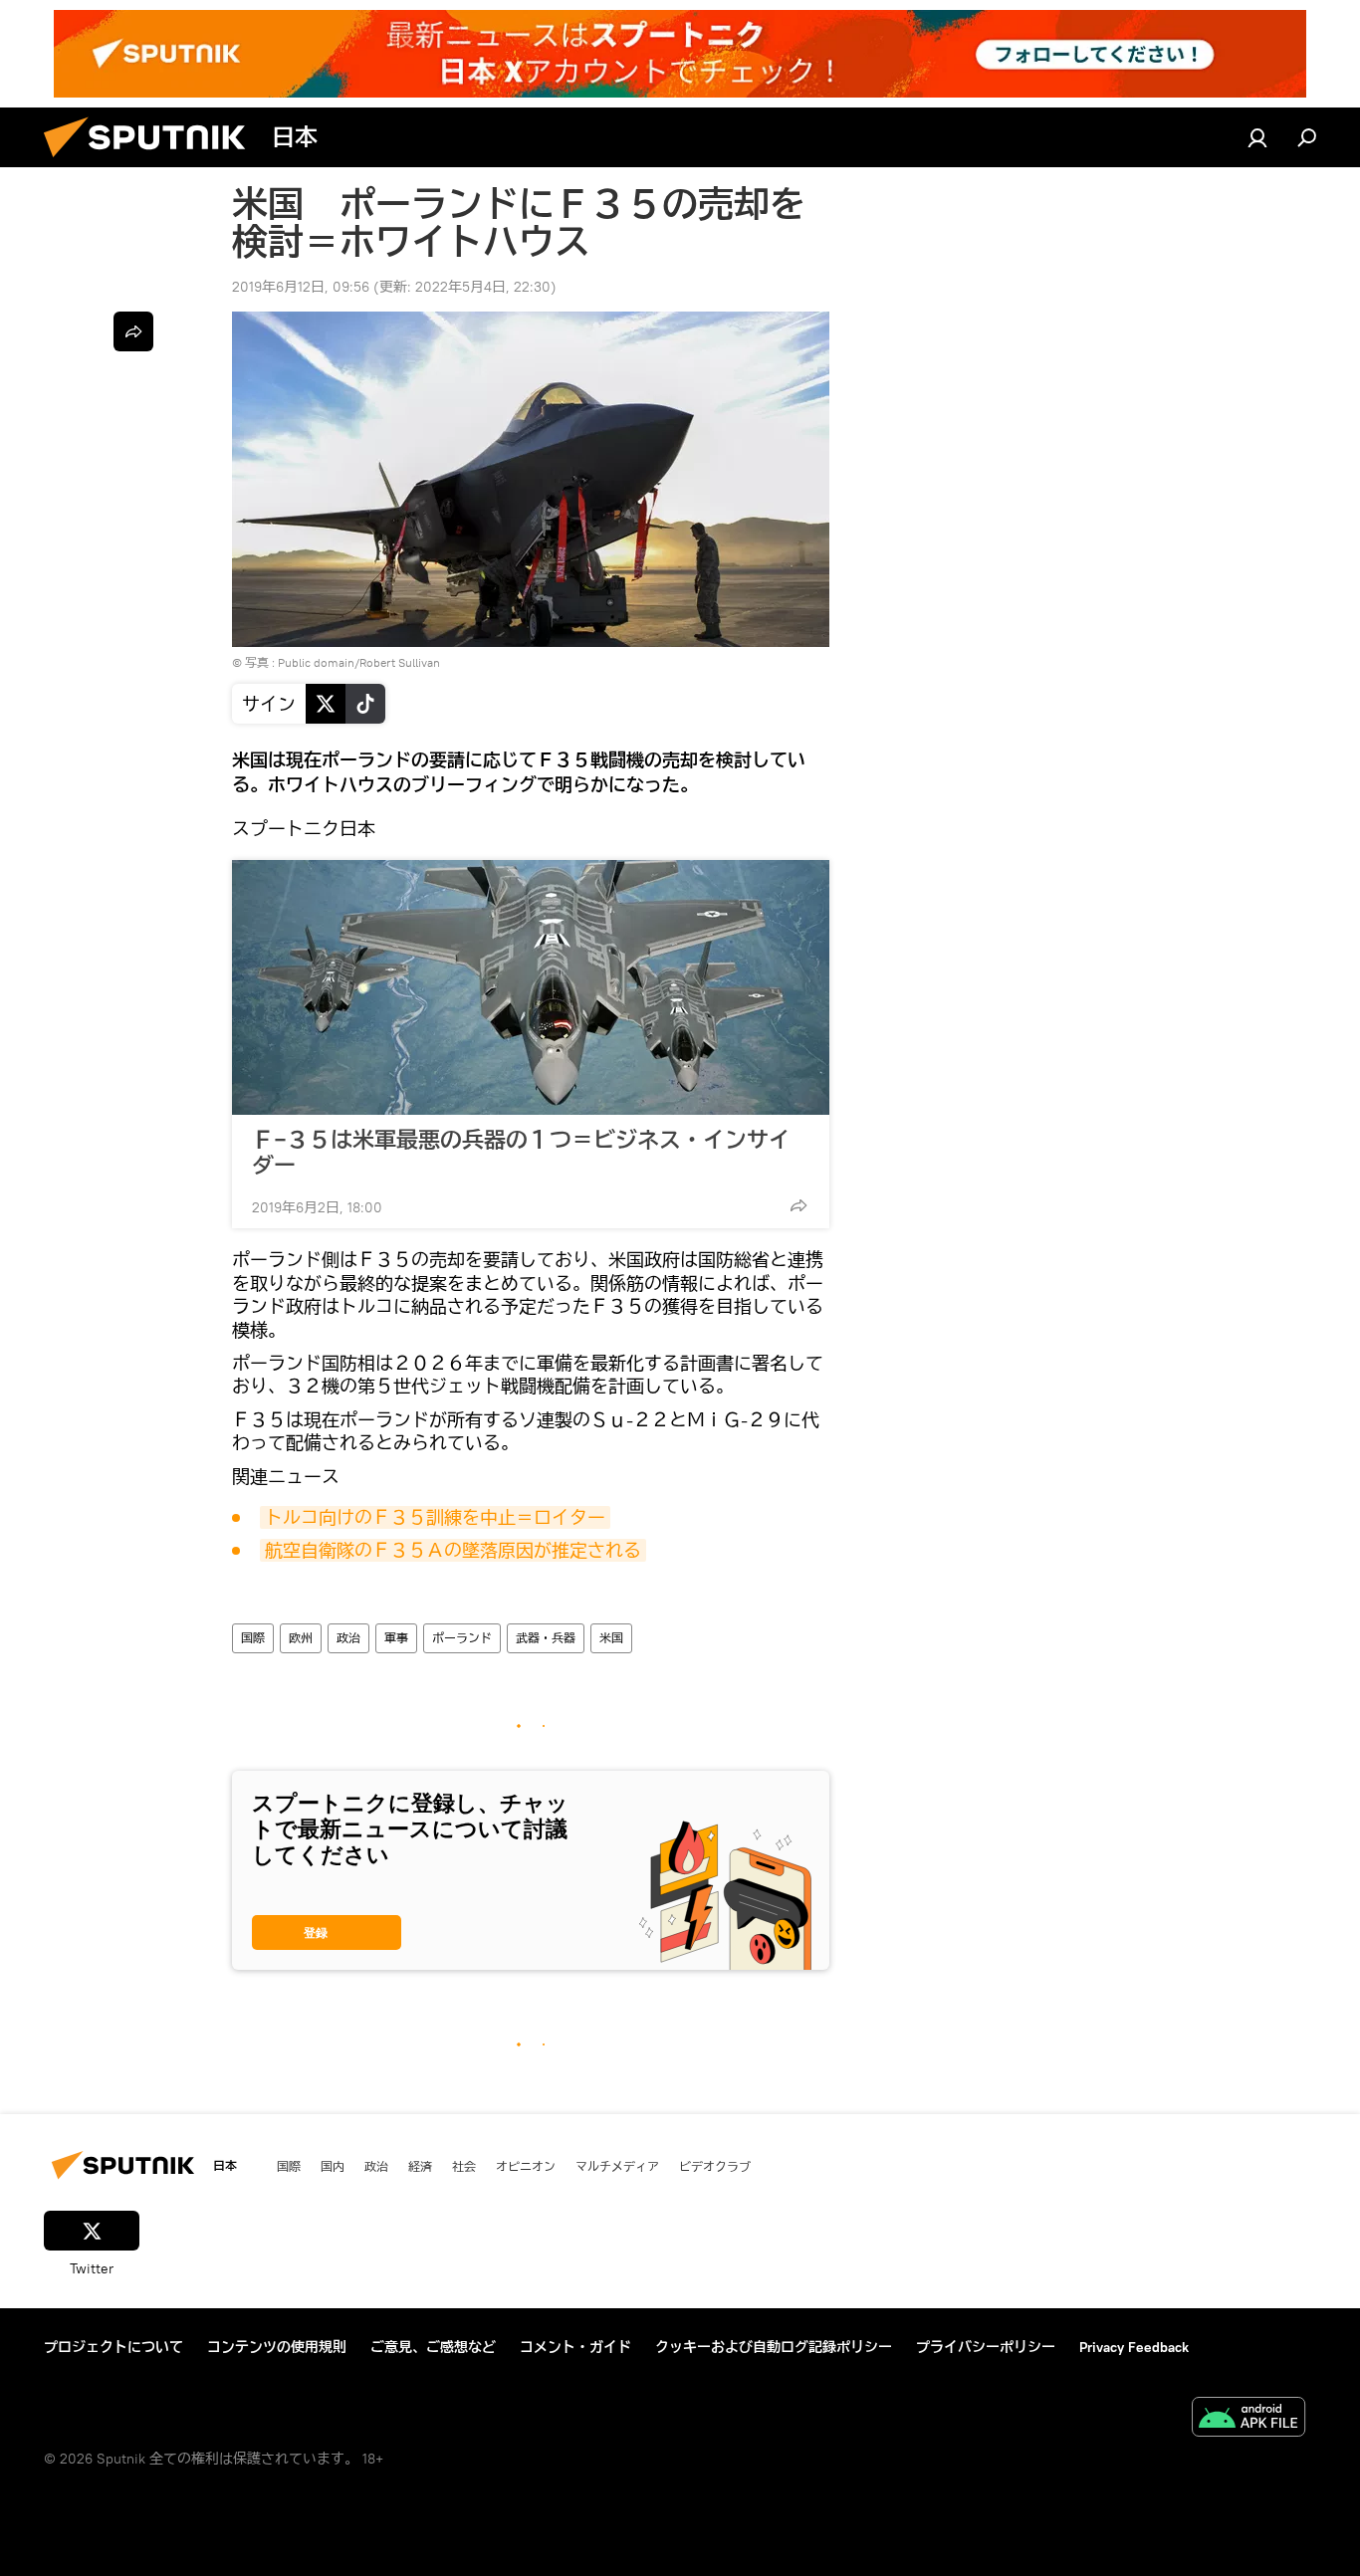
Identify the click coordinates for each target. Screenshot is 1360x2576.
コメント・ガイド (575, 2347)
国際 (253, 1638)
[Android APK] (1248, 2419)
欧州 (301, 1638)
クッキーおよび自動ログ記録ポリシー (774, 2347)
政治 (348, 1638)
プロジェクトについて (113, 2347)
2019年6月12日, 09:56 (301, 287)
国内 (333, 2166)
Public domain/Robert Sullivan (359, 662)
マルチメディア (617, 2166)
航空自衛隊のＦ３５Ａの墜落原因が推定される (453, 1550)
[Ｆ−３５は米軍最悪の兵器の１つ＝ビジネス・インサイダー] (531, 987)
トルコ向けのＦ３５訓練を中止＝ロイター (435, 1517)
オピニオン (526, 2166)
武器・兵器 (546, 1638)
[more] (798, 1205)
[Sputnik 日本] (152, 162)
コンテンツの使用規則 (277, 2347)
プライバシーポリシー (986, 2347)
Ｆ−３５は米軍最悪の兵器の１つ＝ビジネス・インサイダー (521, 1153)
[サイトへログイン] (1257, 137)
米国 (611, 1638)
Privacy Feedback (1134, 2347)
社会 (464, 2166)
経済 (420, 2166)
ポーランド (462, 1638)
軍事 (396, 1638)
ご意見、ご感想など (433, 2347)
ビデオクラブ (715, 2166)
